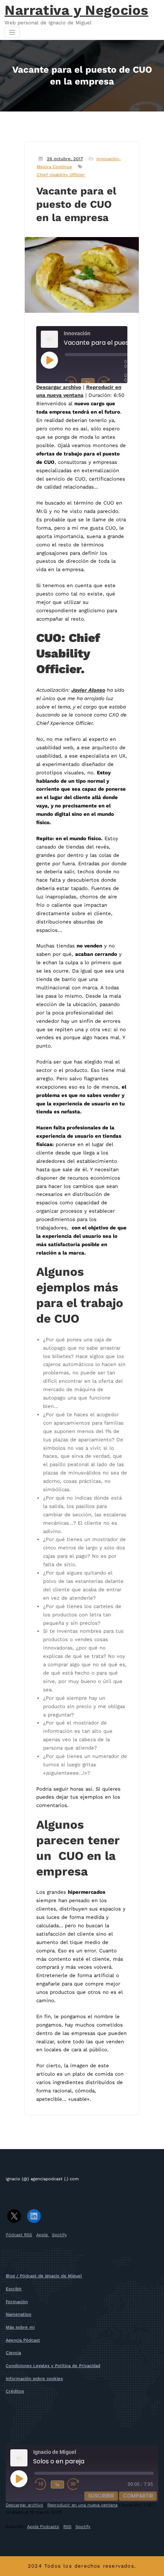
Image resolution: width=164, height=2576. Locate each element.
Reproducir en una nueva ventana (82, 2505)
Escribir (14, 2289)
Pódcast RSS (19, 2235)
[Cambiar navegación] (12, 32)
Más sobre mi (20, 2327)
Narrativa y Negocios (76, 10)
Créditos (15, 2391)
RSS (67, 2527)
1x (88, 382)
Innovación (108, 159)
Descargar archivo (59, 387)
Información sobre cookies (34, 2379)
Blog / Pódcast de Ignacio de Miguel (44, 2276)
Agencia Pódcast (23, 2340)
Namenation (18, 2314)
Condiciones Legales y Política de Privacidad (53, 2366)
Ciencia (13, 2353)
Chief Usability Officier (61, 175)
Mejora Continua (54, 167)
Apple (43, 2235)
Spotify (59, 2235)
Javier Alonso (88, 690)
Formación (17, 2302)
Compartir (138, 2496)
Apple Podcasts (43, 2527)
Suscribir (101, 2496)
